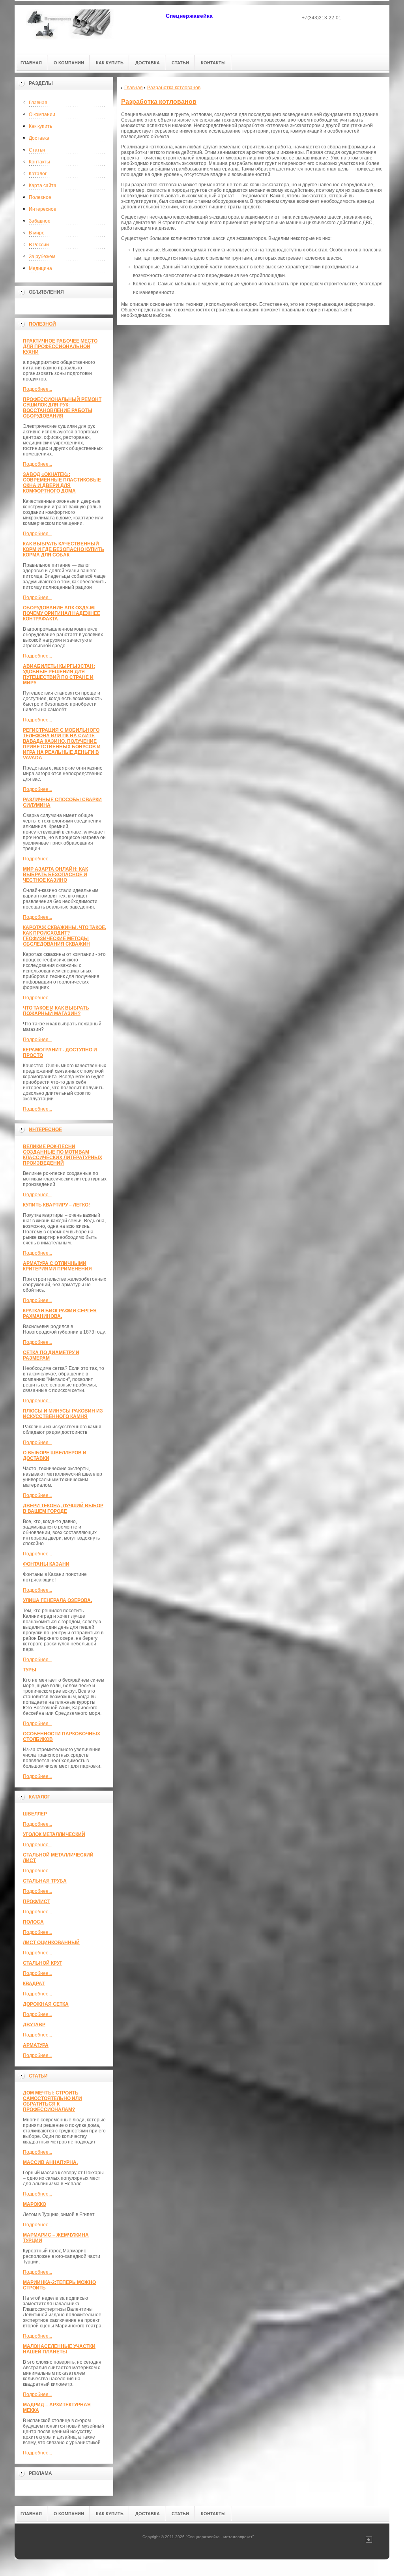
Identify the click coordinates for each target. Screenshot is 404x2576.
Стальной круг (43, 1963)
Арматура (36, 2045)
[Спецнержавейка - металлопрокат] (70, 28)
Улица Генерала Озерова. (57, 1600)
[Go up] (369, 2541)
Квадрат (34, 1984)
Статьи (37, 150)
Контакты (39, 162)
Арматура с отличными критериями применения (57, 1266)
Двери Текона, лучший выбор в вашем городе (63, 1508)
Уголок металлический (54, 1834)
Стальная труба (45, 1881)
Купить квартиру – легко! (56, 1205)
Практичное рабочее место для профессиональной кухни (60, 347)
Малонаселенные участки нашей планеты (59, 2349)
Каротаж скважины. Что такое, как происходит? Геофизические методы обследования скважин (65, 936)
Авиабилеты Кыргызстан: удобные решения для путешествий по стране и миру (59, 674)
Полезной (42, 324)
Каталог (38, 174)
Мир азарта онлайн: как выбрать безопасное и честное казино (55, 875)
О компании (42, 114)
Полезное (40, 197)
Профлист (36, 1902)
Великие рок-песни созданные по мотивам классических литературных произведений (63, 1155)
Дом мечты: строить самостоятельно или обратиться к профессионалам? (52, 2101)
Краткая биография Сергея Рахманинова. (60, 1313)
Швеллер (35, 1814)
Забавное (40, 221)
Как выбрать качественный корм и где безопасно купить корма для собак (64, 549)
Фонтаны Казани (46, 1564)
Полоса (33, 1922)
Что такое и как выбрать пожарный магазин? (56, 1011)
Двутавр (34, 2025)
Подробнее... (37, 389)
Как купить (40, 126)
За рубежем (42, 257)
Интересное (43, 209)
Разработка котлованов (159, 102)
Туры (30, 1670)
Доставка (39, 138)
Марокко (35, 2204)
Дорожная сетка (46, 2004)
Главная (38, 103)
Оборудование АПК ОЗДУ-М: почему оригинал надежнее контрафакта (62, 613)
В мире (37, 233)
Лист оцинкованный (51, 1943)
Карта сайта (43, 185)
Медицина (40, 268)
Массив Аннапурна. (50, 2162)
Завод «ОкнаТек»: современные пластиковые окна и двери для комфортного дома (62, 483)
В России (39, 245)
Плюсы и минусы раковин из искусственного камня (63, 1414)
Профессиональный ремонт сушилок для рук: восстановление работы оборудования (62, 408)
